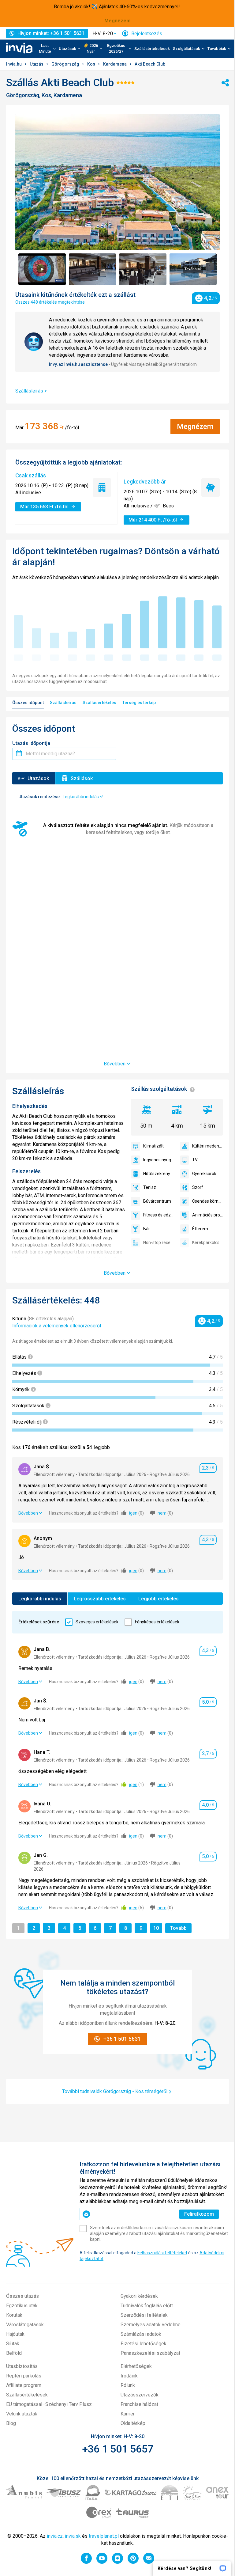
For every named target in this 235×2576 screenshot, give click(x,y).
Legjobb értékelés (159, 1599)
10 (157, 1928)
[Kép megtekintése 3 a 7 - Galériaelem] (143, 269)
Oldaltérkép (133, 2423)
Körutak (14, 2315)
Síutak (13, 2344)
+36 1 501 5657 (118, 2449)
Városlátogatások (25, 2325)
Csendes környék (207, 1201)
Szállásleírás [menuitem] (63, 703)
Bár (147, 1229)
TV (195, 1160)
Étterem (200, 1229)
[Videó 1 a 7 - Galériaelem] (42, 269)
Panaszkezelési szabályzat (150, 2353)
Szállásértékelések (152, 49)
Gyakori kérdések (139, 2296)
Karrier (128, 2414)
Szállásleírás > (31, 391)
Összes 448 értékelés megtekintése (50, 302)
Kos (92, 64)
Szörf (198, 1187)
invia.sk (73, 2536)
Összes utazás (22, 2296)
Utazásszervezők (140, 2395)
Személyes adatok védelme (151, 2325)
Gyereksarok (204, 1174)
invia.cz (55, 2536)
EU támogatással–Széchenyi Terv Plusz (49, 2404)
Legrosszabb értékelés (100, 1599)
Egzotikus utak (22, 2306)
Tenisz (150, 1187)
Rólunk (128, 2385)
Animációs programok (207, 1215)
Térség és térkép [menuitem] (139, 703)
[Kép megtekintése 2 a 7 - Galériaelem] (93, 269)
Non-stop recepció (159, 1242)
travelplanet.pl (104, 2536)
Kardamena (115, 64)
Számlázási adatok (141, 2334)
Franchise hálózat (139, 2404)
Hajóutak (15, 2334)
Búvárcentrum (157, 1201)
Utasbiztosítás (22, 2366)
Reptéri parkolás (24, 2376)
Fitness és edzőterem (159, 1215)
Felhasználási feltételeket (162, 2253)
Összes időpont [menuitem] (28, 703)
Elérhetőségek (136, 2366)
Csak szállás (31, 475)
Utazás (37, 64)
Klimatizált (153, 1146)
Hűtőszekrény (157, 1174)
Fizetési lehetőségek (144, 2344)
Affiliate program (24, 2385)
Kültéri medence (207, 1146)
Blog (11, 2423)
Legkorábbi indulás (40, 1599)
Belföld (14, 2353)
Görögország (66, 64)
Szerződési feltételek (144, 2315)
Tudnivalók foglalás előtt (147, 2306)
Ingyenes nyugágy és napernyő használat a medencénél (159, 1160)
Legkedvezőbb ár (145, 482)
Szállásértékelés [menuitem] (99, 703)
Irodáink (129, 2376)
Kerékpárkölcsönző (207, 1242)
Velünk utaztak (22, 2414)
